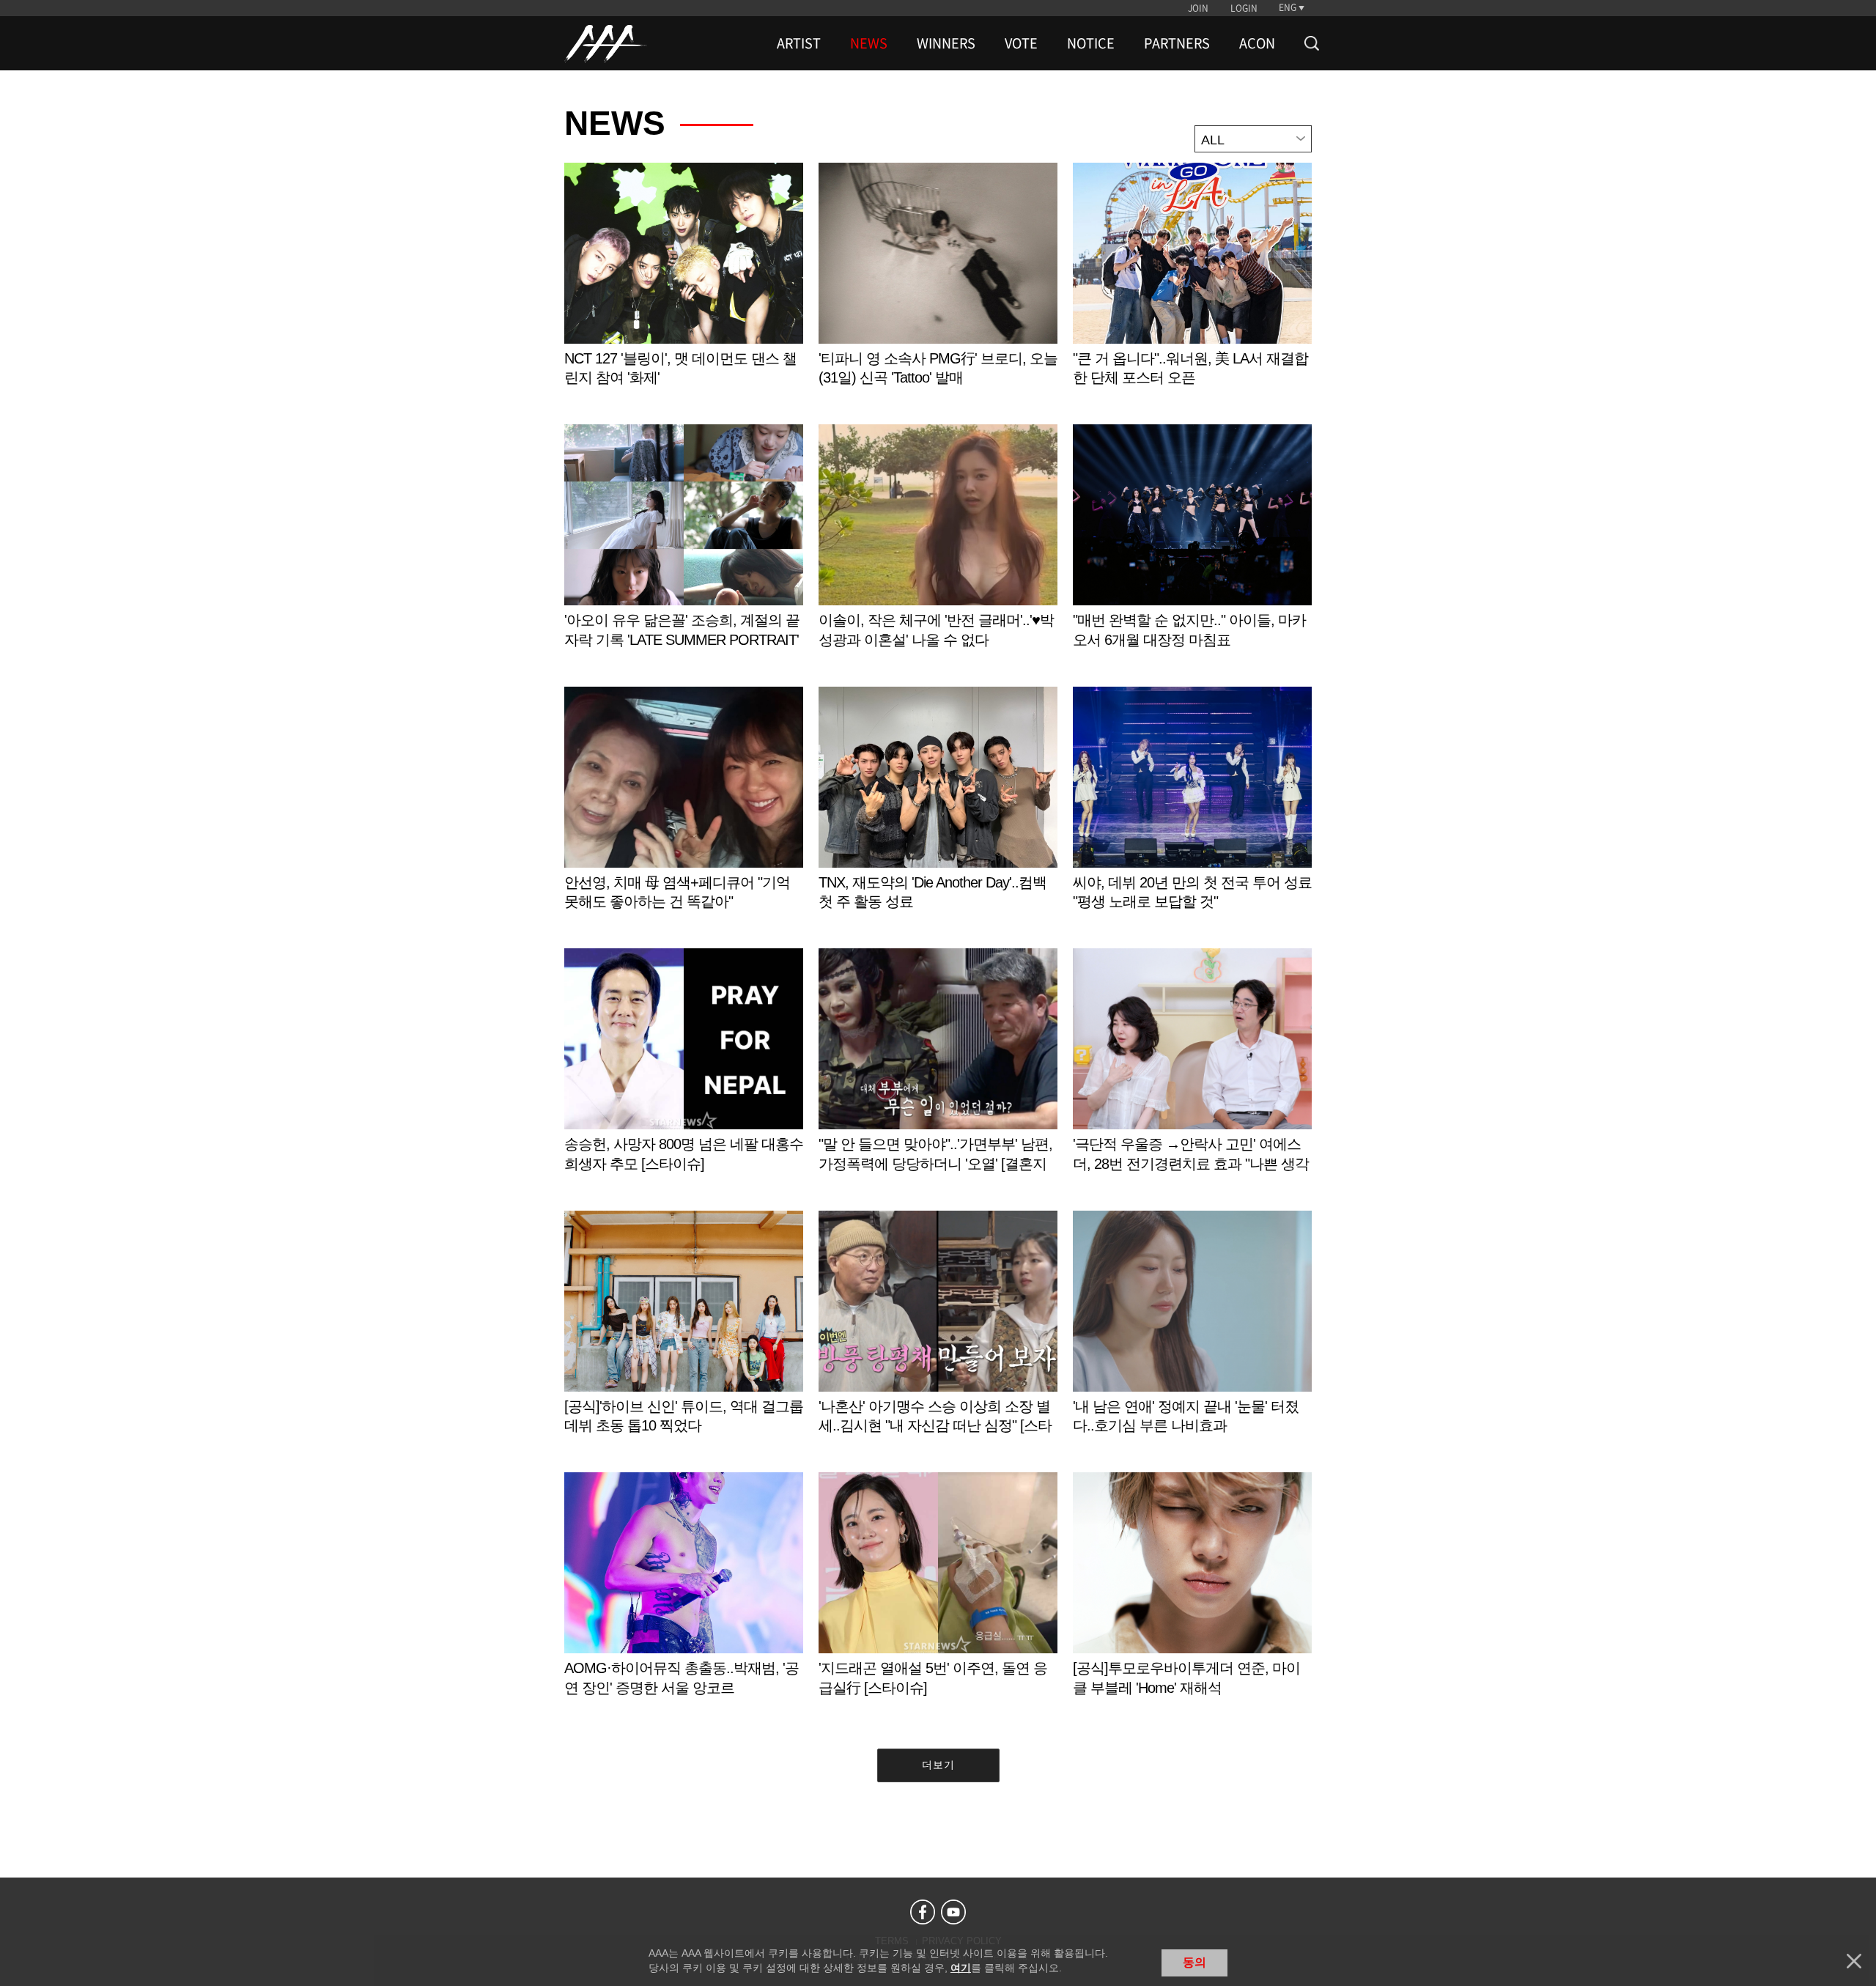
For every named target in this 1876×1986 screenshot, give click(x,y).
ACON (1257, 43)
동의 (1194, 1962)
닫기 (1854, 1961)
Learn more (684, 290)
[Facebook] (923, 1912)
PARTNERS (1177, 43)
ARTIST (799, 43)
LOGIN (1244, 8)
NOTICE (1091, 43)
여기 (961, 1968)
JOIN (1198, 8)
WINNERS (946, 43)
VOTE (1021, 43)
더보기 (938, 1765)
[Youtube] (953, 1912)
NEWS (869, 43)
